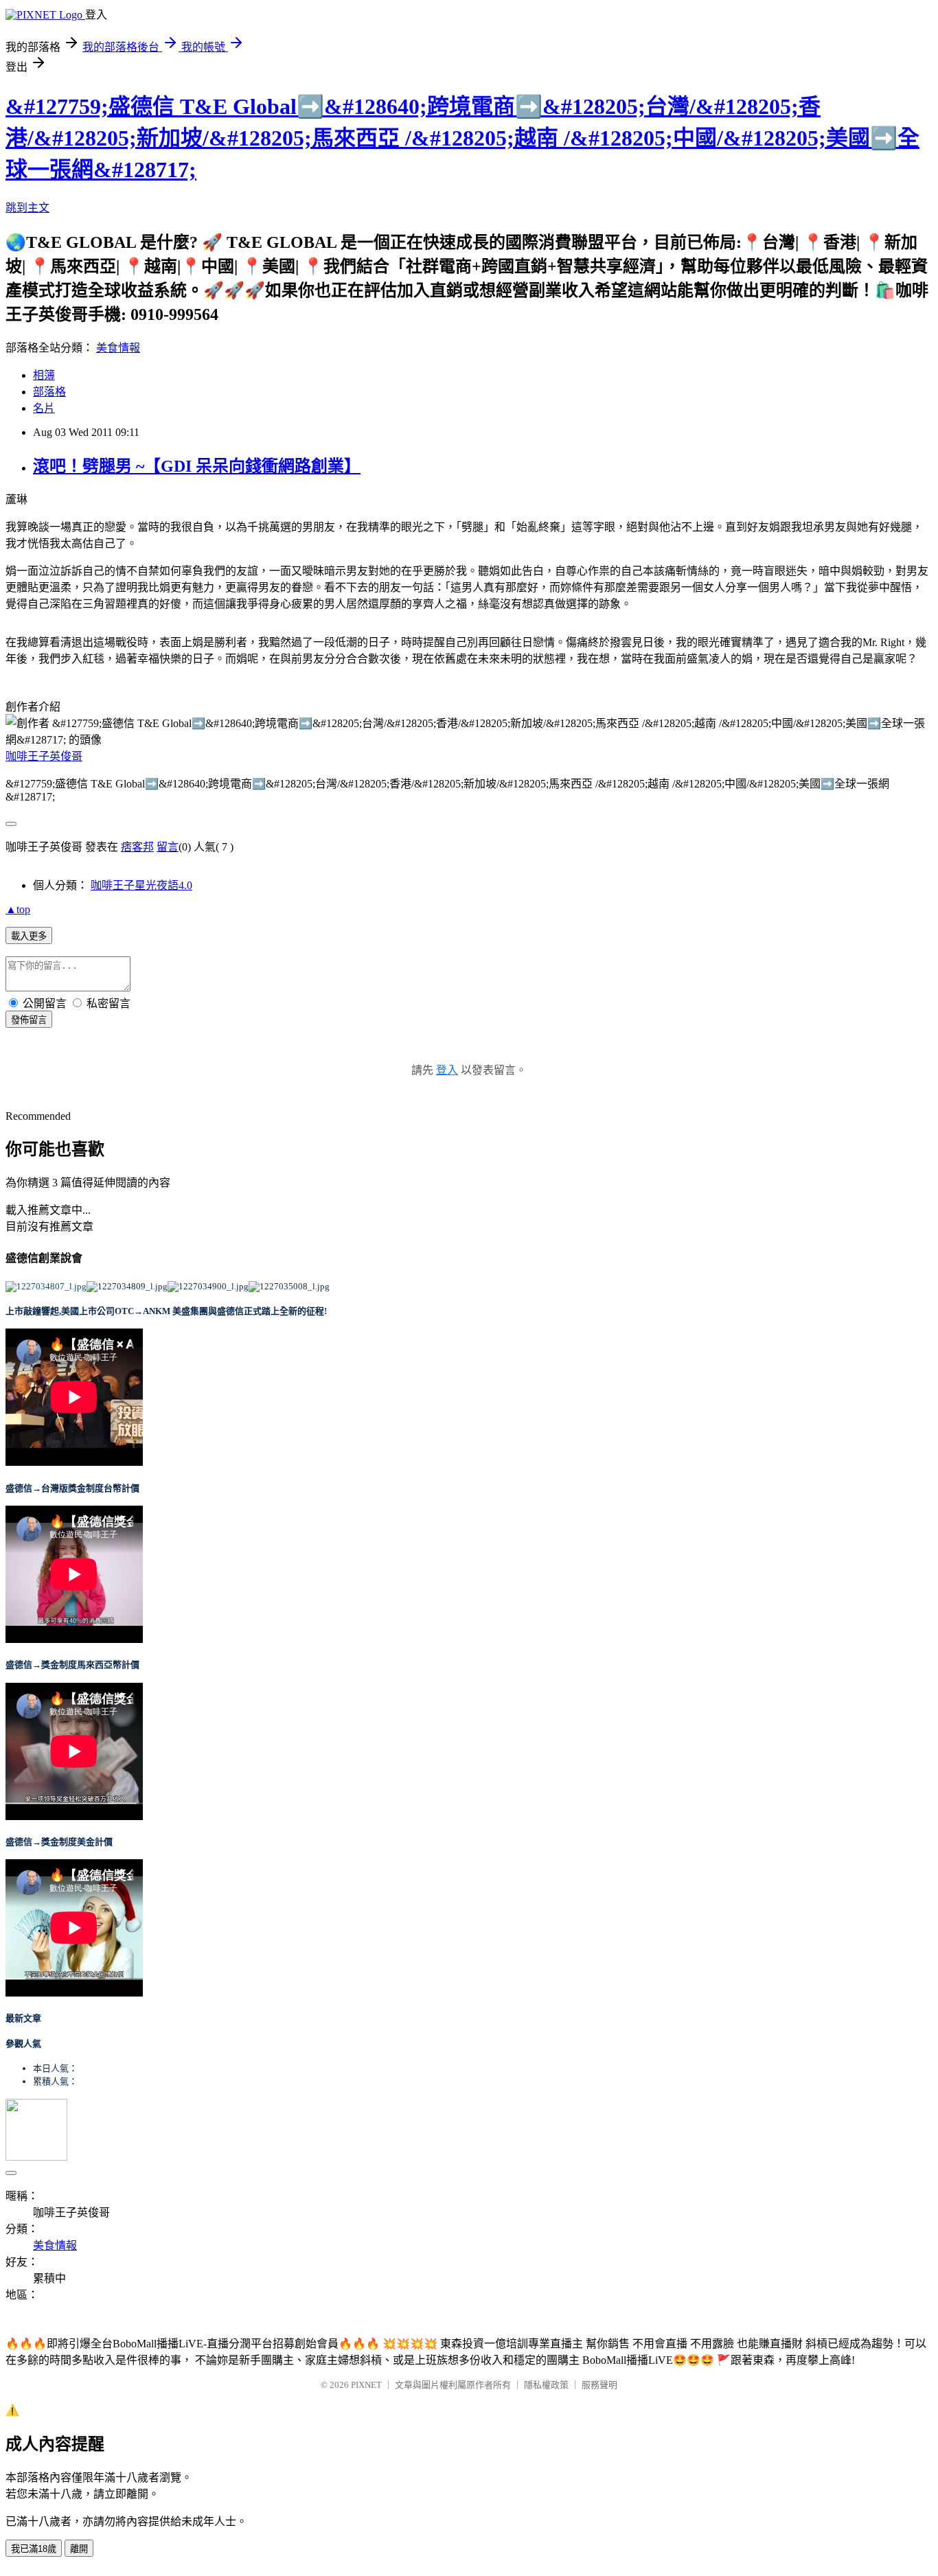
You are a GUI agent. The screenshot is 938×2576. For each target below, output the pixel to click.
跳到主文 (27, 208)
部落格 (49, 392)
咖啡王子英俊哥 (44, 756)
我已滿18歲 (34, 2549)
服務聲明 (599, 2385)
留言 (168, 847)
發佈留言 (29, 1020)
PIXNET (366, 2385)
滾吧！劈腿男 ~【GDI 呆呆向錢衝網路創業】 (197, 466)
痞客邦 (137, 847)
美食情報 (118, 348)
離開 (79, 2549)
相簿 (44, 375)
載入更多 (29, 936)
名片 (44, 408)
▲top (18, 909)
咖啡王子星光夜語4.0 (141, 885)
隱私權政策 (546, 2385)
